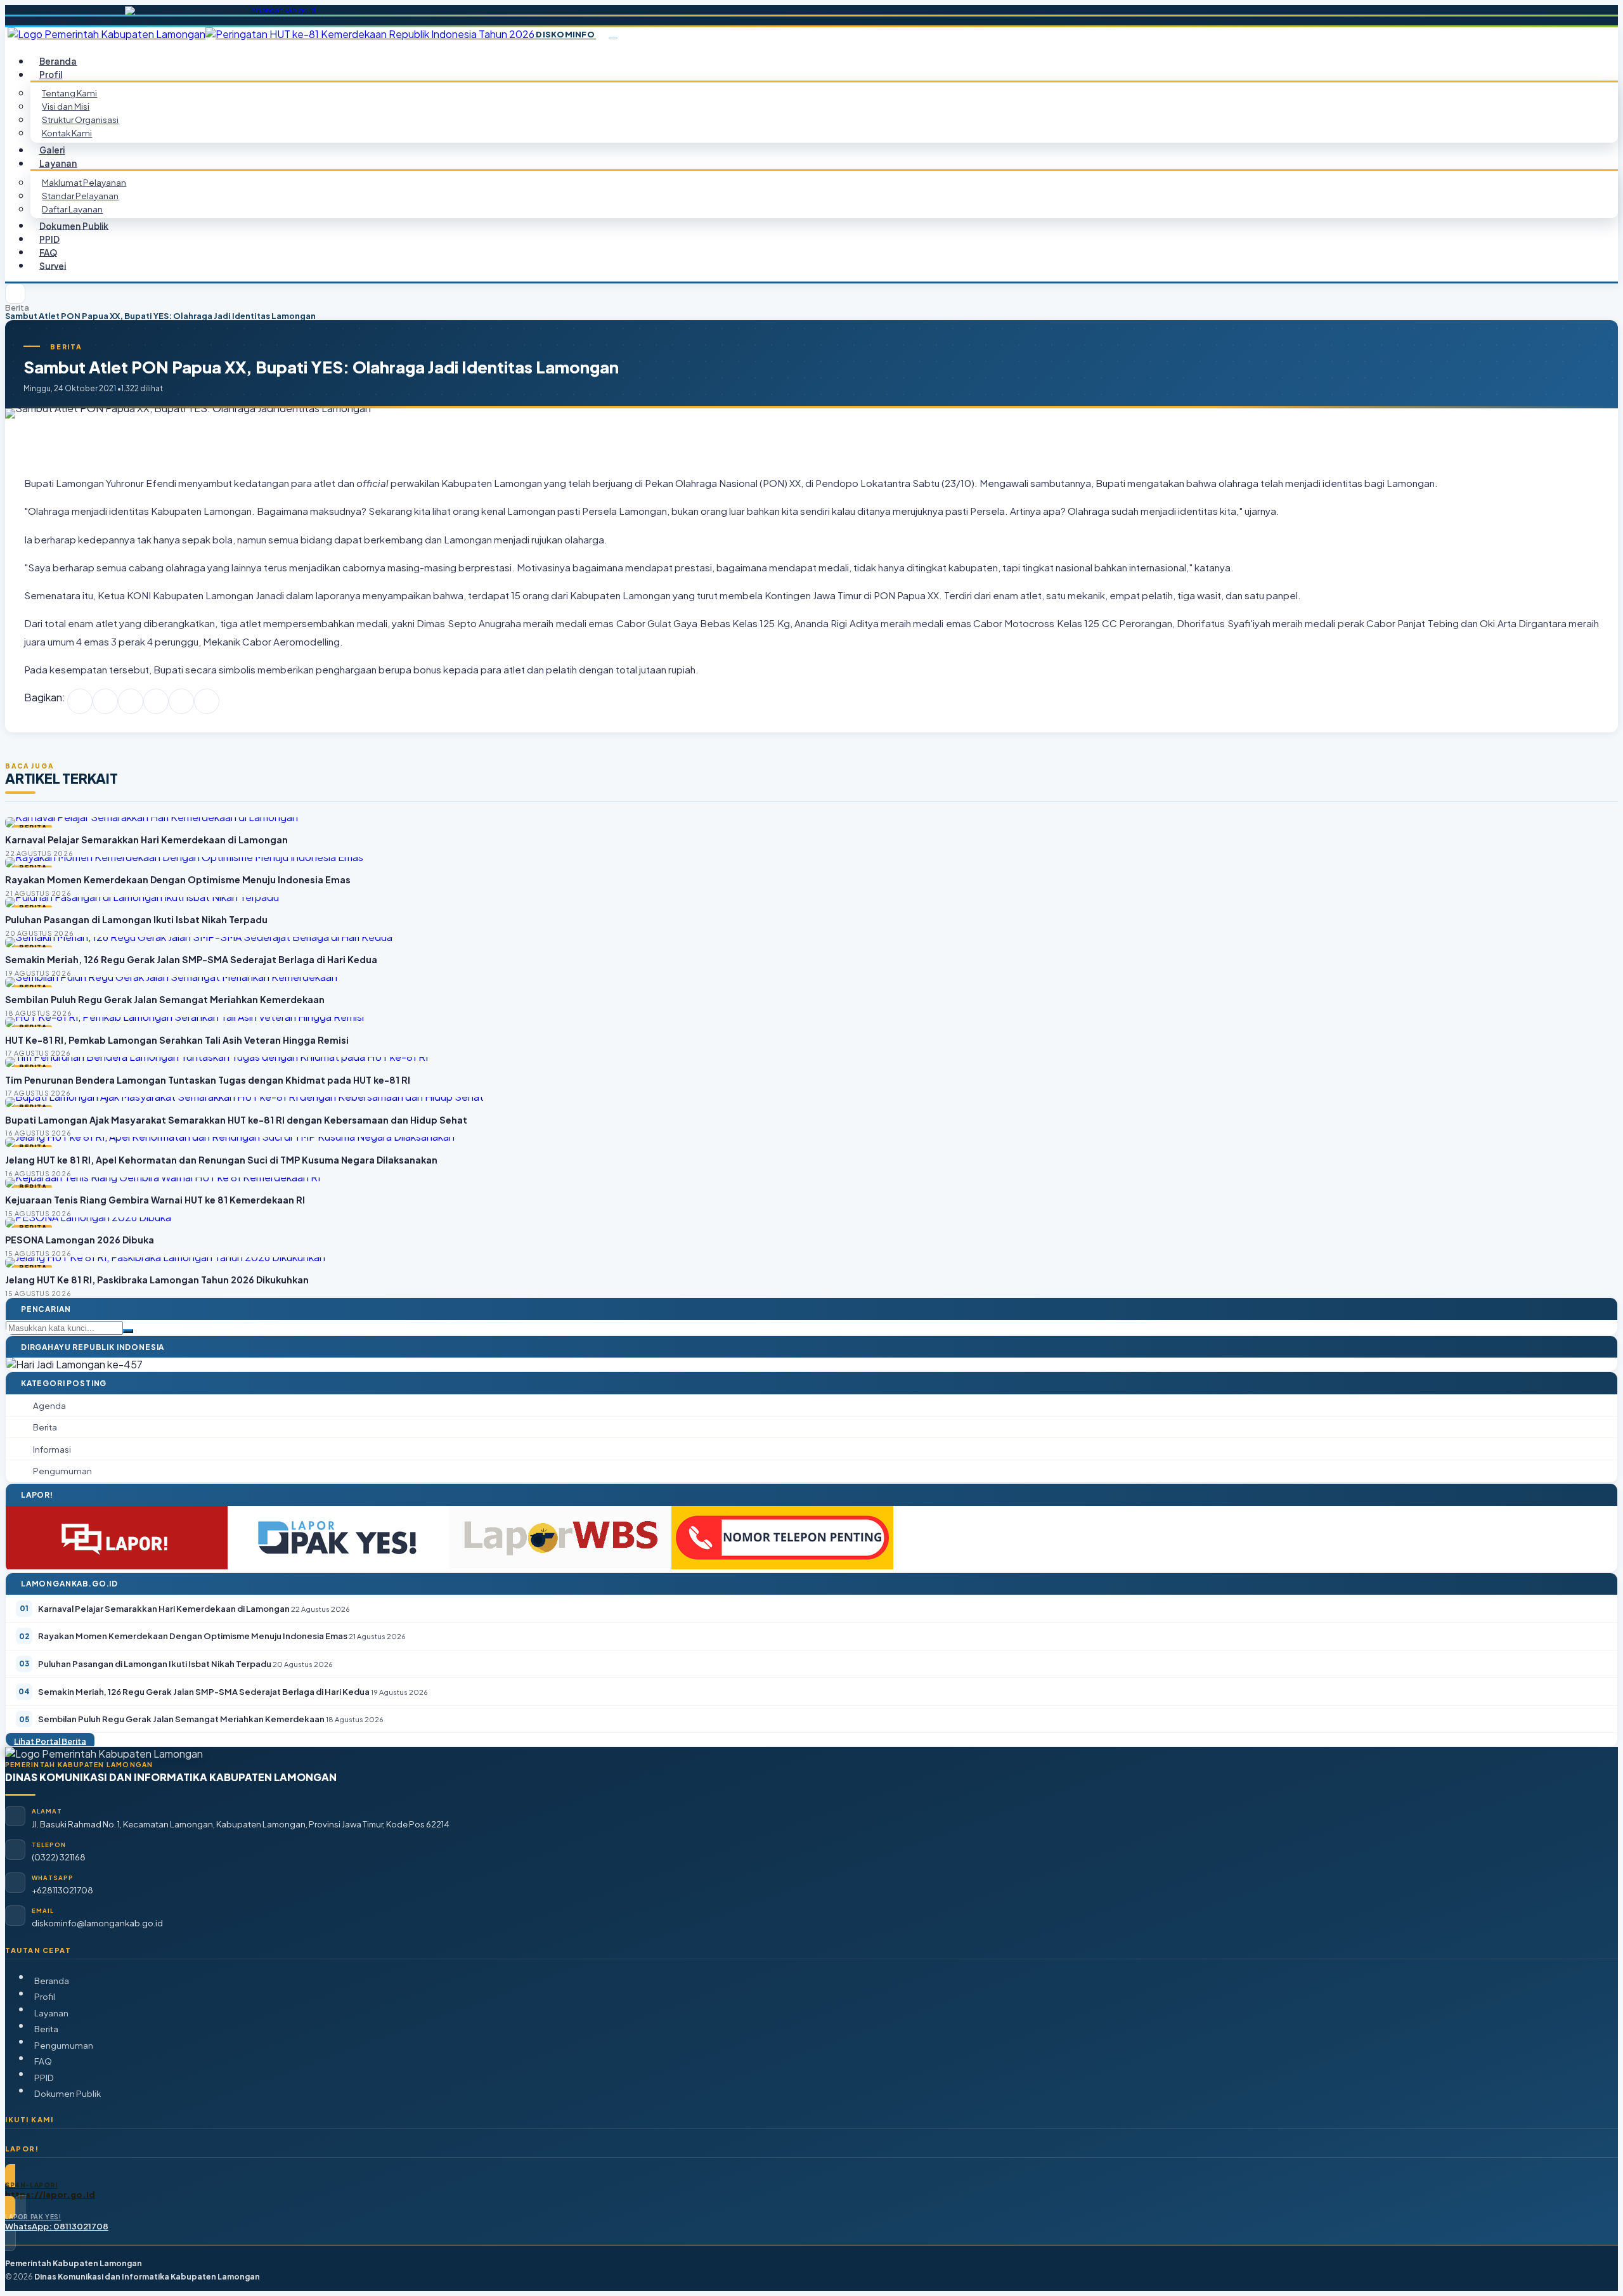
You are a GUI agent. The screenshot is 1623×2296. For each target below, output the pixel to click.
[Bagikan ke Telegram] (181, 701)
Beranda (52, 1981)
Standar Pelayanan (80, 196)
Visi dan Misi (66, 106)
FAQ (43, 2061)
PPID (44, 2078)
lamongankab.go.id (283, 10)
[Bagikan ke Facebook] (80, 701)
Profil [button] (51, 75)
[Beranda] (15, 294)
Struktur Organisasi (80, 120)
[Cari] (128, 1331)
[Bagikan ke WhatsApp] (131, 701)
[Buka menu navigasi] (613, 38)
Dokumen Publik (74, 225)
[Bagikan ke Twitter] (105, 701)
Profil (45, 1996)
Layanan (51, 2013)
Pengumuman (64, 2045)
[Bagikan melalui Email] (207, 701)
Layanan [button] (58, 163)
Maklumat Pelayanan (84, 182)
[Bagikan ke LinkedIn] (156, 701)
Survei (53, 265)
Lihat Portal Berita (50, 1741)
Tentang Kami (69, 93)
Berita (17, 308)
